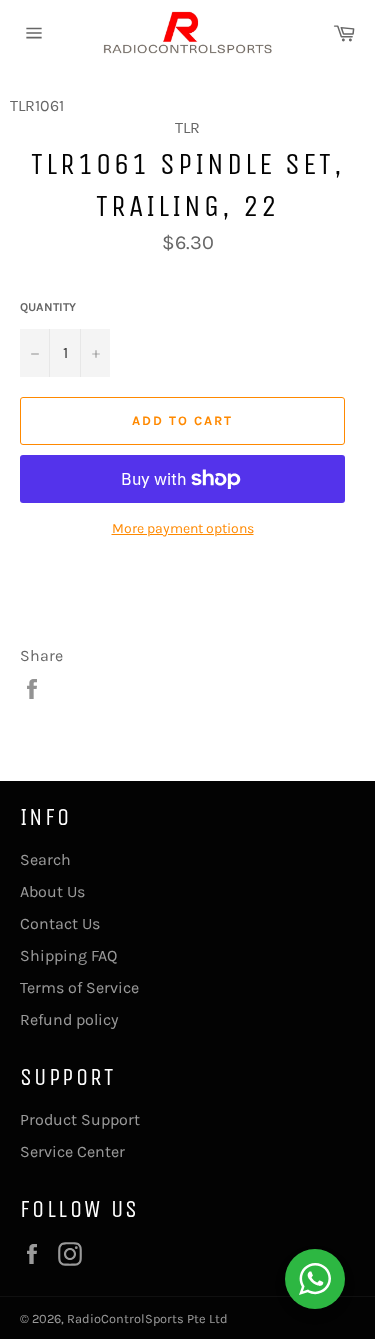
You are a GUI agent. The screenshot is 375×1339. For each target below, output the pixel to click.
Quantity (48, 307)
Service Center (72, 1151)
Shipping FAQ (68, 955)
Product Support (80, 1119)
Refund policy (69, 1019)
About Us (52, 891)
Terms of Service (79, 987)
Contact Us (60, 923)
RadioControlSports (125, 1318)
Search (45, 859)
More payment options (183, 528)
